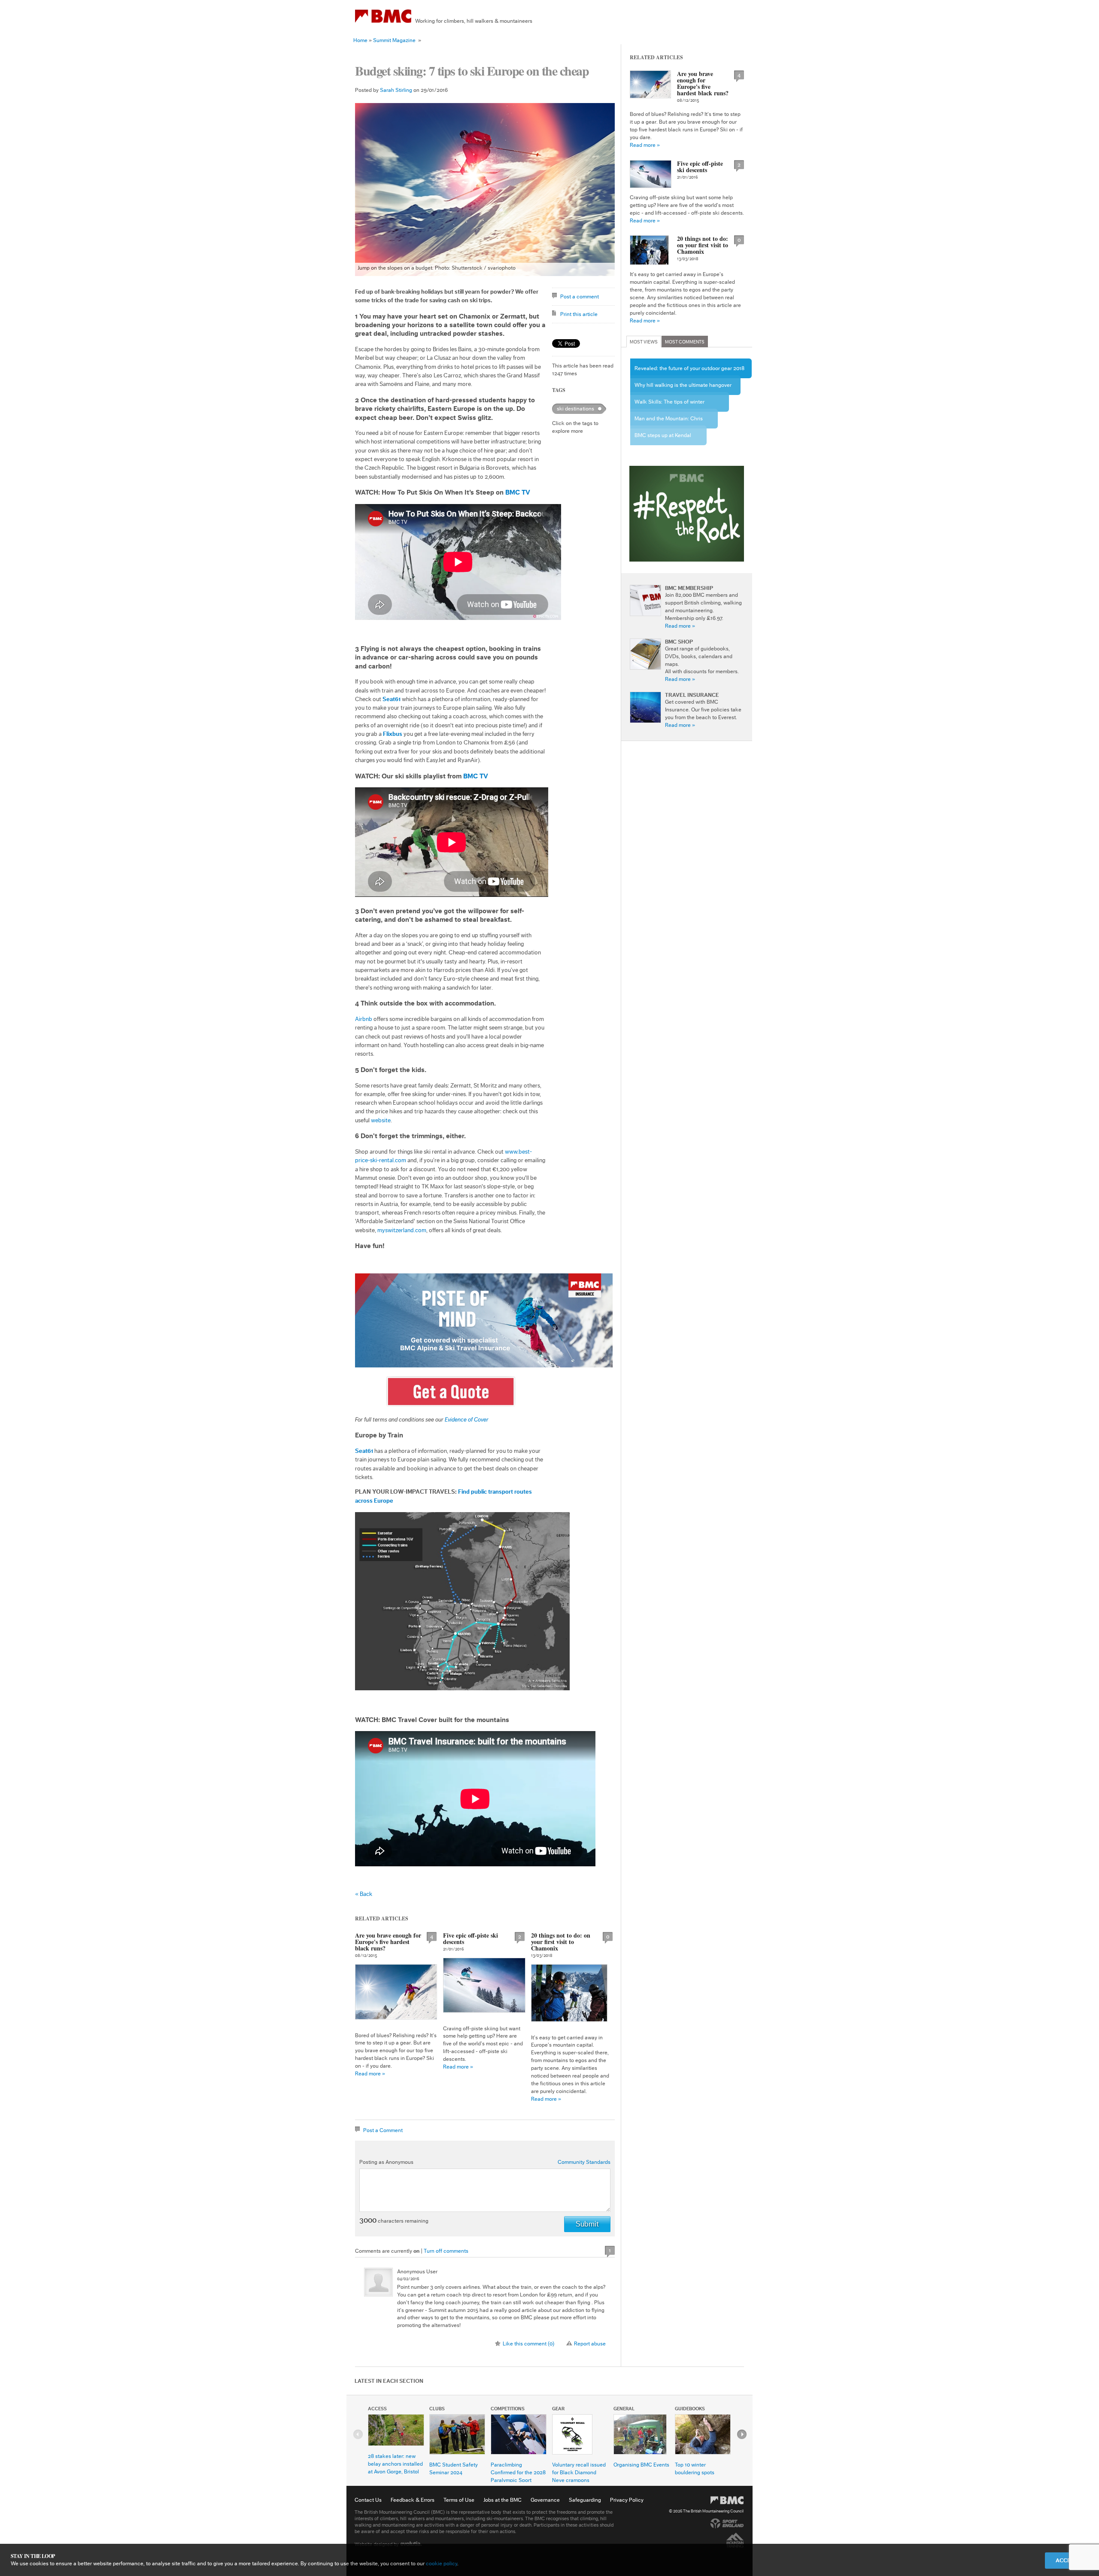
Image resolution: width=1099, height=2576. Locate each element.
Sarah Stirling (396, 90)
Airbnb (364, 1019)
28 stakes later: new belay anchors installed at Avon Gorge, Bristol (395, 2464)
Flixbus (393, 734)
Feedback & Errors (413, 2500)
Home (360, 40)
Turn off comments (446, 2251)
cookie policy (442, 2563)
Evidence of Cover (467, 1420)
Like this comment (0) (528, 2344)
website (381, 1121)
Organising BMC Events (641, 2465)
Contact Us (368, 2500)
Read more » (370, 2073)
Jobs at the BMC (502, 2500)
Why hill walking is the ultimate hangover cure (683, 389)
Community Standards (584, 2162)
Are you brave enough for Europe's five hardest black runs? (388, 1942)
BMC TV (518, 492)
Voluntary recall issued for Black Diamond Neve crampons (579, 2472)
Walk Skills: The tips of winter (669, 402)
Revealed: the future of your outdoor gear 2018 (689, 368)
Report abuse (590, 2344)
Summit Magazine (394, 40)
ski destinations (575, 409)
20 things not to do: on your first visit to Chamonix (561, 1942)
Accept (1067, 2560)
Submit (587, 2224)
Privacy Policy (627, 2500)
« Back (364, 1894)
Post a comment (580, 296)
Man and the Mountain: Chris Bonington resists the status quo (673, 422)
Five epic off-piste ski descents (471, 1938)
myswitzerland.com (402, 1230)
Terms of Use (459, 2500)
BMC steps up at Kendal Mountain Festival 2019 (663, 439)
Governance (545, 2500)
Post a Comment (383, 2130)
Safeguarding (585, 2500)
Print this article (579, 314)
